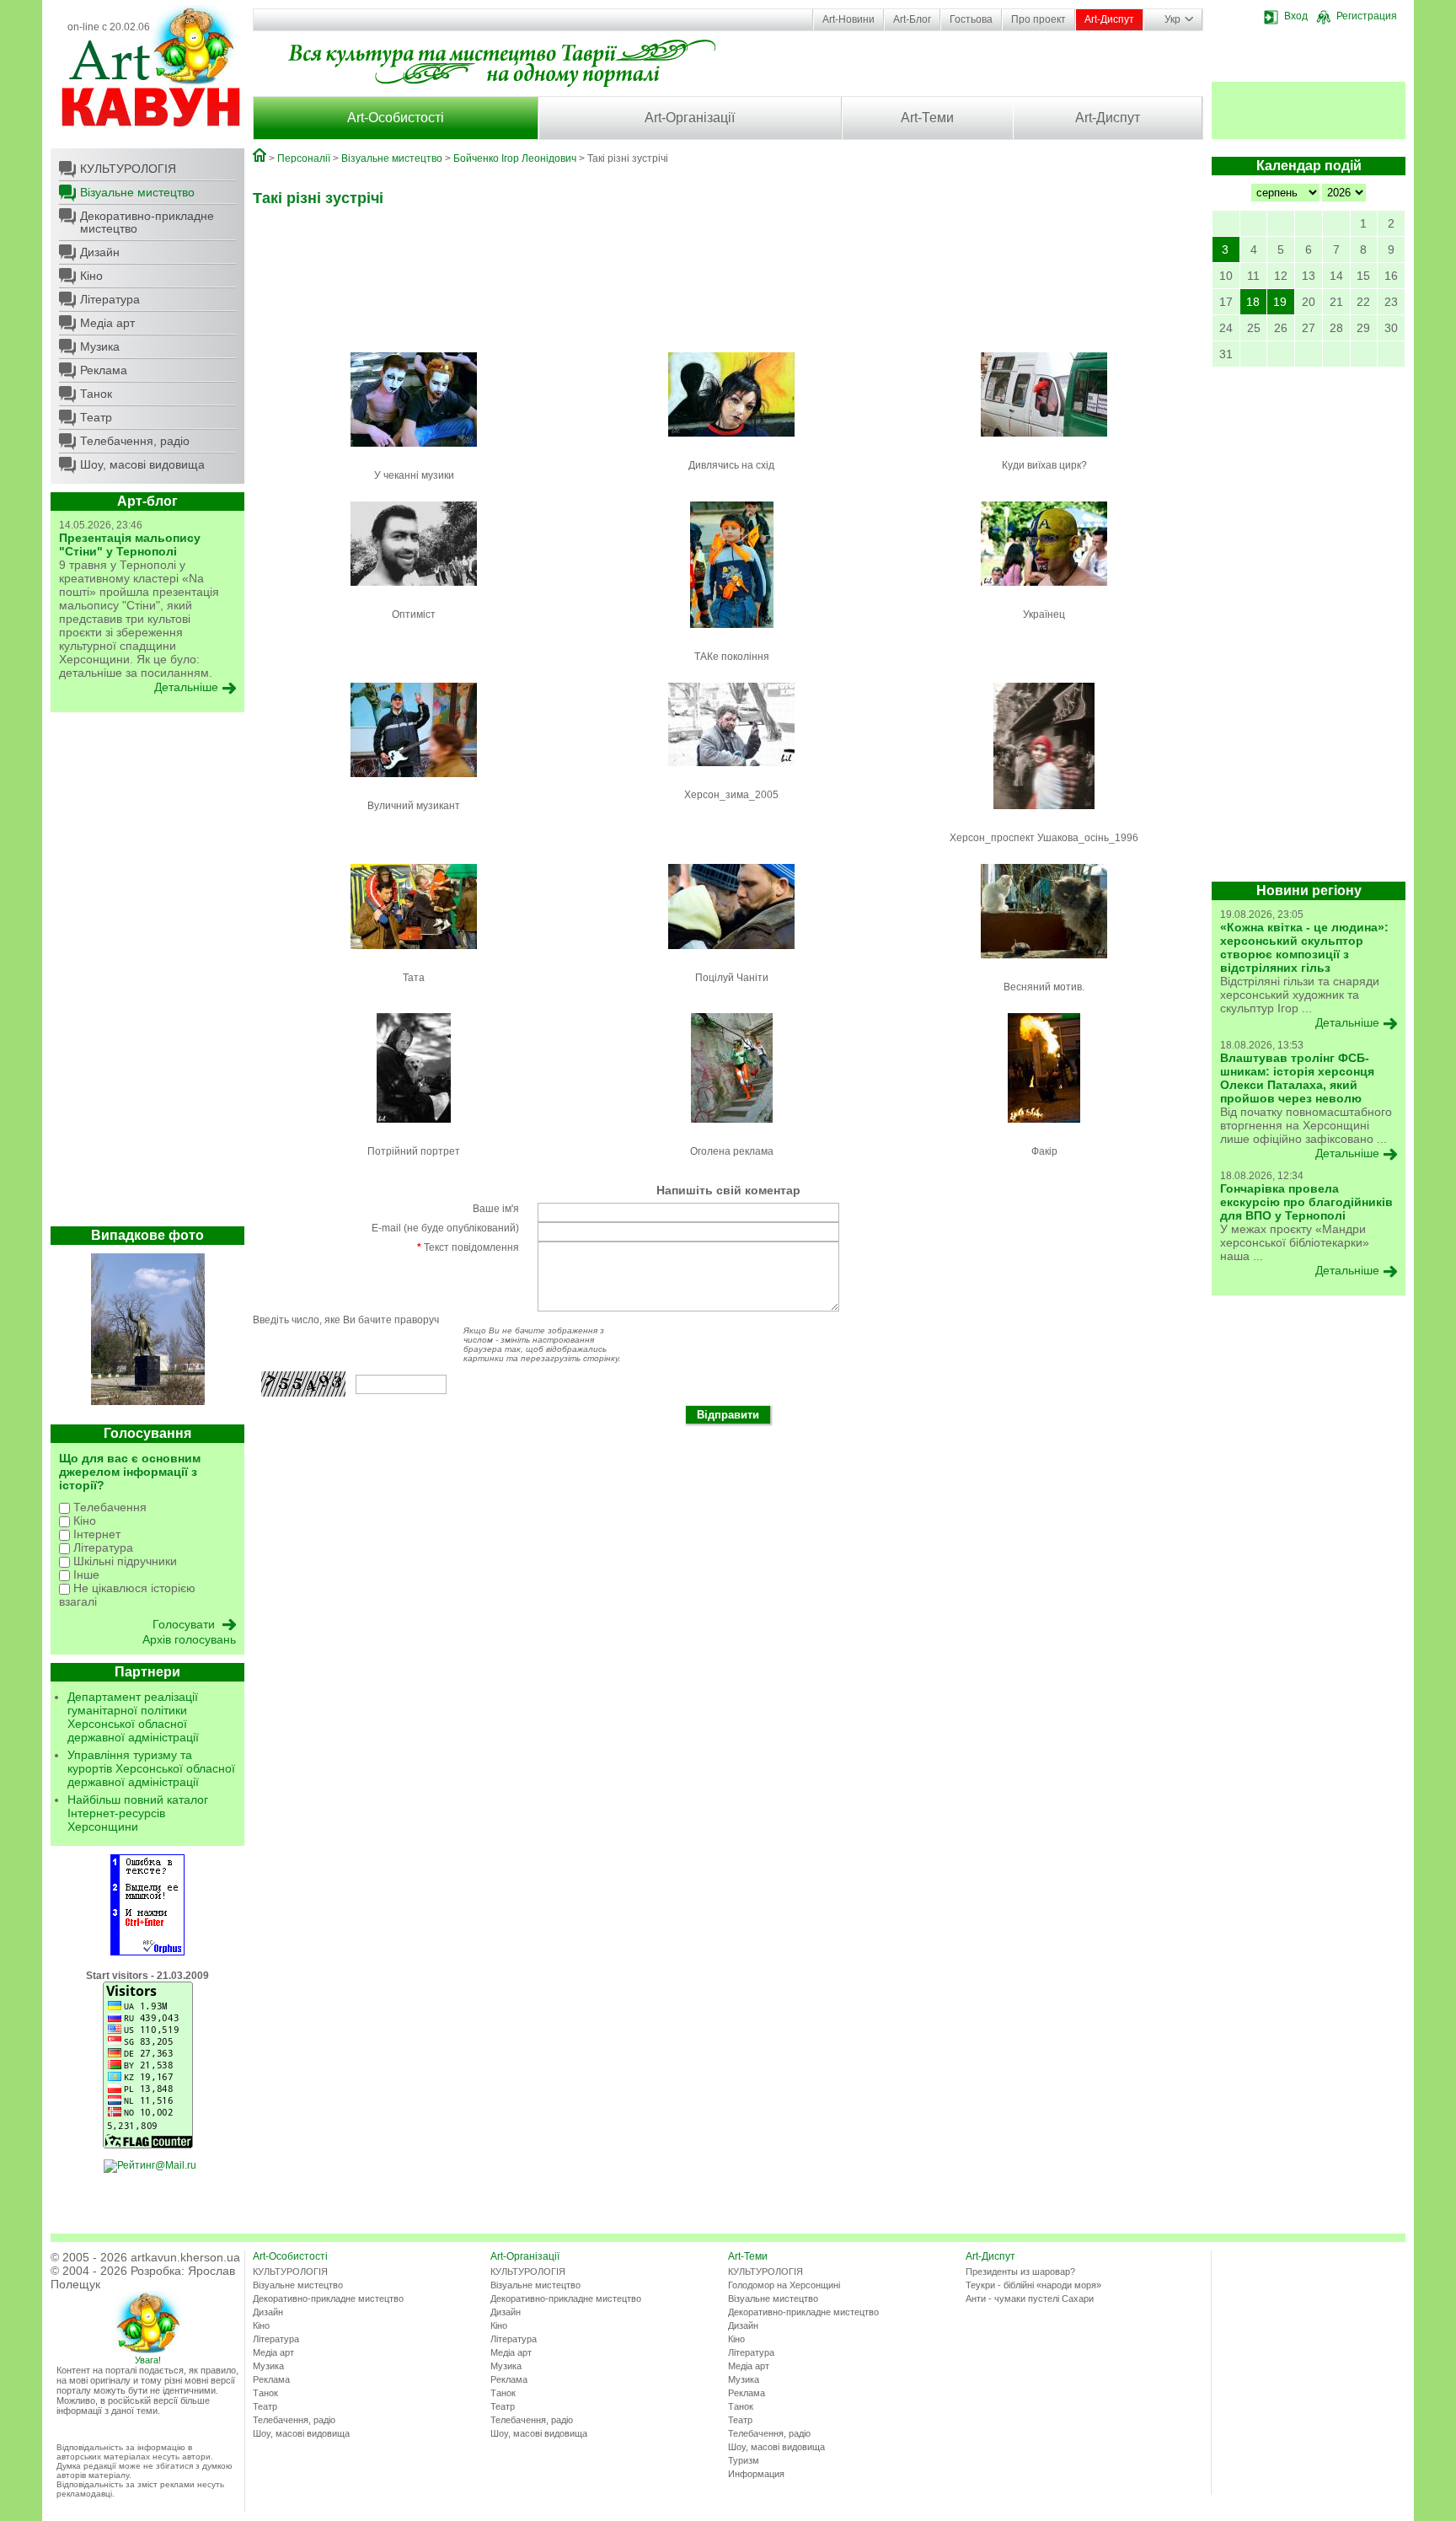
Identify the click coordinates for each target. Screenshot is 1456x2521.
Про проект (1038, 19)
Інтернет (95, 1534)
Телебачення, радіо (135, 441)
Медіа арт (107, 323)
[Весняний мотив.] (1044, 963)
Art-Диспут (1109, 19)
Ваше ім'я (496, 1209)
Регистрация (1367, 16)
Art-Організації (690, 118)
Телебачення (108, 1507)
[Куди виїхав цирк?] (1044, 442)
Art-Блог (912, 19)
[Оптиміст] (414, 591)
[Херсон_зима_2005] (731, 771)
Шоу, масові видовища (142, 464)
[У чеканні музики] (414, 452)
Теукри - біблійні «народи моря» (1033, 2285)
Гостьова (971, 19)
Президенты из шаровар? (1020, 2272)
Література (110, 299)
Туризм (744, 2460)
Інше (85, 1574)
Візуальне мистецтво (137, 192)
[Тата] (414, 954)
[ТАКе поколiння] (732, 633)
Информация (756, 2474)
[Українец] (1044, 591)
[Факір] (1044, 1128)
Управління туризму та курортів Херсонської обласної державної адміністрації (151, 1768)
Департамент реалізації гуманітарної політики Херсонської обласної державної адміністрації (133, 1717)
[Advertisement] (147, 974)
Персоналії (304, 158)
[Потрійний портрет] (414, 1128)
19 (1280, 302)
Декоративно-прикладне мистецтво (147, 222)
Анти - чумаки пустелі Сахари (1030, 2298)
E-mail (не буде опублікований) (445, 1228)
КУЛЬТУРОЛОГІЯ (128, 169)
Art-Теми (927, 118)
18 (1253, 302)
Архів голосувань (189, 1639)
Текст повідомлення (468, 1247)
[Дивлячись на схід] (731, 442)
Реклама (104, 370)
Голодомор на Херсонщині (784, 2285)
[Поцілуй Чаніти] (731, 954)
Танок (96, 394)
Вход (1296, 16)
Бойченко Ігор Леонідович (515, 158)
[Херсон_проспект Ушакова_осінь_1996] (1044, 814)
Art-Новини (848, 19)
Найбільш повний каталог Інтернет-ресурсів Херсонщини (138, 1813)
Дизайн (100, 252)
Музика (100, 346)
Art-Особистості (396, 118)
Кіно (91, 276)
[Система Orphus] (147, 1952)
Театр (96, 417)
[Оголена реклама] (732, 1128)
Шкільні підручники (123, 1561)
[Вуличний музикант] (414, 782)
